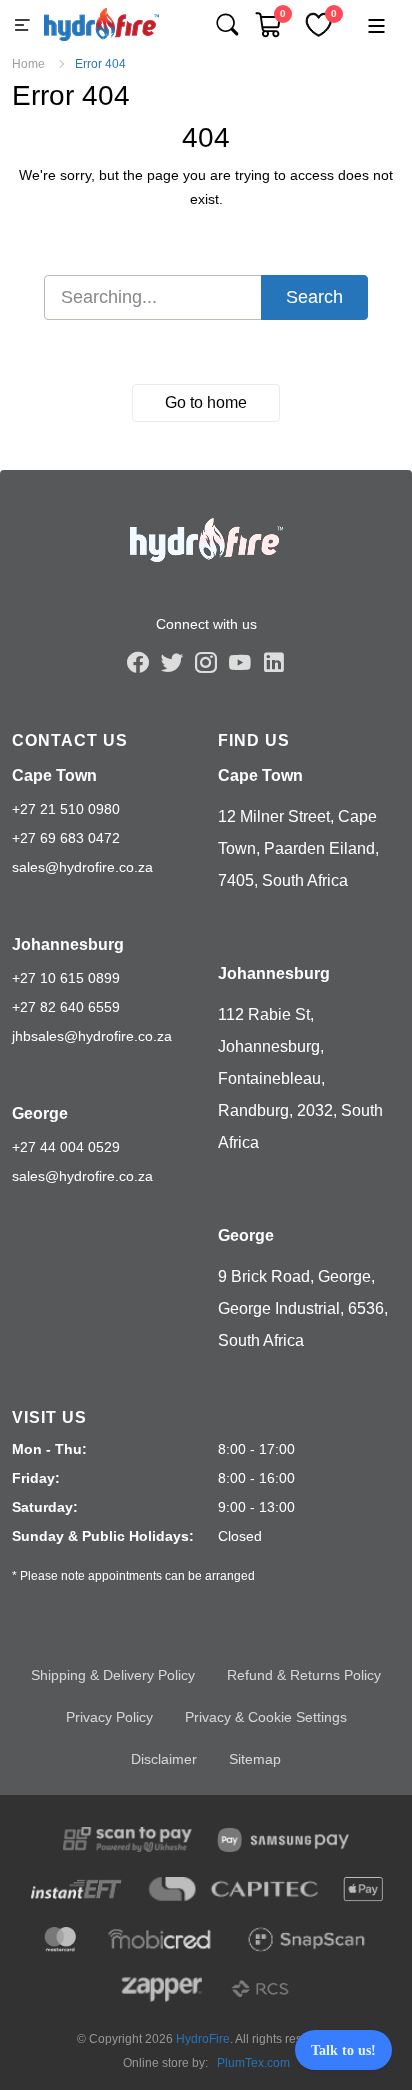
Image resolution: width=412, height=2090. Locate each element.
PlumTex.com (253, 2063)
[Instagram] (206, 662)
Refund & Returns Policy (304, 1675)
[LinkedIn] (274, 662)
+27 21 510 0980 (66, 809)
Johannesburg (68, 944)
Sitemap (255, 1759)
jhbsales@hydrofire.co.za (92, 1036)
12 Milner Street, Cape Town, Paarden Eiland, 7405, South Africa (298, 848)
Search (314, 297)
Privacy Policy (109, 1717)
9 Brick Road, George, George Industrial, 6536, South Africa (303, 1308)
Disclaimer (164, 1759)
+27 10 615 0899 (66, 978)
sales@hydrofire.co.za (82, 867)
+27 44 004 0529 (66, 1147)
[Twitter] (172, 662)
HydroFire (203, 2039)
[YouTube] (240, 662)
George (40, 1113)
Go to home (206, 402)
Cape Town (54, 775)
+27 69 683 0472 (66, 838)
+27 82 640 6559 (66, 1007)
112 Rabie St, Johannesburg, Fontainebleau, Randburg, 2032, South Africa (300, 1078)
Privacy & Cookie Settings (266, 1717)
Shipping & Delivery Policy (113, 1675)
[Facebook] (138, 662)
